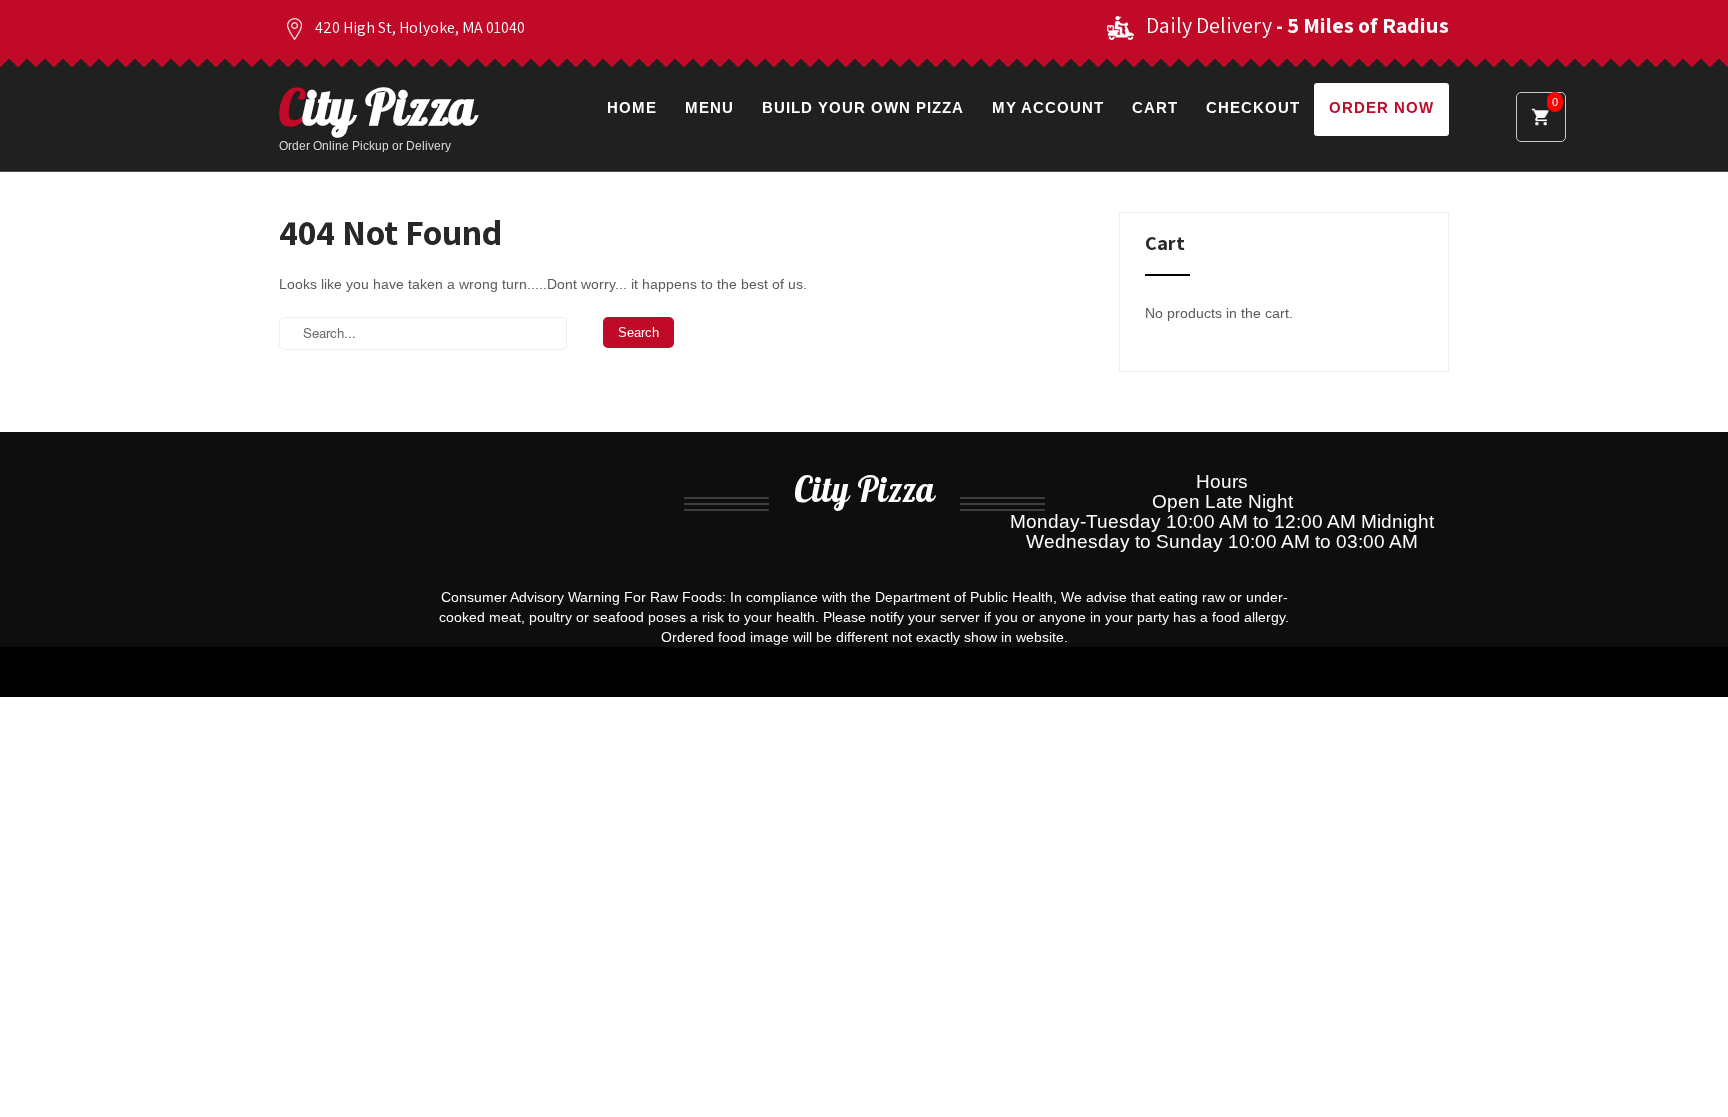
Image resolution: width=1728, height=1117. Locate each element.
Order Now (1381, 107)
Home (632, 107)
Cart (1155, 107)
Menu (709, 107)
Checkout (1253, 107)
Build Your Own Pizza (863, 107)
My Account (1048, 107)
